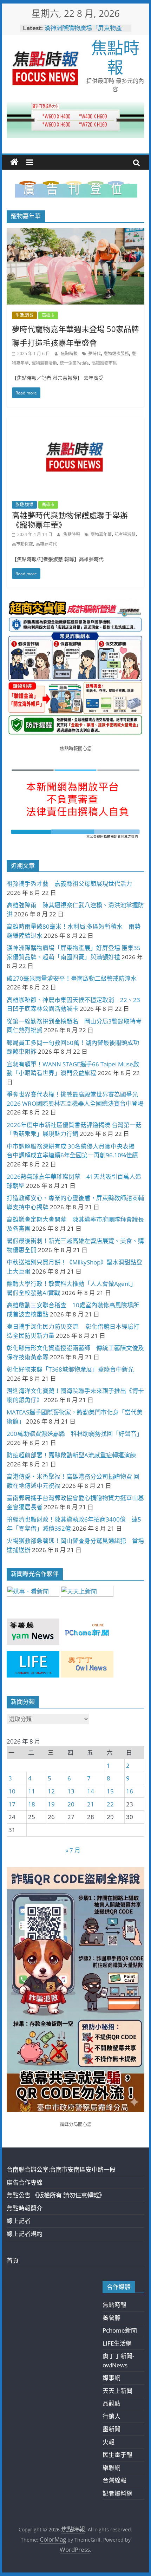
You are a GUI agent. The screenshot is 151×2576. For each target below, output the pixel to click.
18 (32, 1804)
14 (91, 1791)
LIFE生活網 (117, 2343)
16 (130, 1791)
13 (71, 1791)
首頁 (13, 2260)
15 (110, 1791)
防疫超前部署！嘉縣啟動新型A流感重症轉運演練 (71, 1455)
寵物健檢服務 (116, 354)
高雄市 (48, 315)
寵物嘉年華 (101, 534)
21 (91, 1804)
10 (12, 1791)
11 (32, 1791)
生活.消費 (24, 315)
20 (71, 1804)
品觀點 (111, 2403)
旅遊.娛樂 (24, 505)
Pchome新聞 (120, 2330)
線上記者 (19, 2221)
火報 (109, 2442)
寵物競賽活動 (44, 363)
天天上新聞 (117, 2391)
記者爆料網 (117, 2493)
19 (51, 1804)
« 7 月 (73, 1850)
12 (51, 1791)
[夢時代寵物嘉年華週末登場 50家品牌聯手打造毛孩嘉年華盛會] (75, 233)
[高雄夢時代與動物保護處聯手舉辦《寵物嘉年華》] (75, 422)
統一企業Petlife (74, 363)
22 (110, 1804)
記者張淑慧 (125, 534)
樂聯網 (111, 2468)
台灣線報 (114, 2480)
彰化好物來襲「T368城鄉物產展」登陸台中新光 (70, 1369)
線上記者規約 (25, 2234)
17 (12, 1804)
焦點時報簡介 (25, 2208)
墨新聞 (111, 2429)
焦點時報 (115, 57)
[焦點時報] (14, 162)
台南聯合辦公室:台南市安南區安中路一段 (61, 2169)
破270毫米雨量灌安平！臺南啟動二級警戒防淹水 (72, 978)
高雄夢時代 (46, 544)
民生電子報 (117, 2455)
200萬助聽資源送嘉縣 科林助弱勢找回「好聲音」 (75, 1434)
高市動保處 (22, 544)
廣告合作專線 (25, 2182)
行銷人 (111, 2416)
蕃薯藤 (111, 2318)
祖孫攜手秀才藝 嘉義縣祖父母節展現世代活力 (69, 884)
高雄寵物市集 (104, 363)
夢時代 (94, 354)
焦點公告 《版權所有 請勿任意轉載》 (56, 2195)
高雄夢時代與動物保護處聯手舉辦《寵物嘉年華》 (70, 519)
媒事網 (111, 2378)
